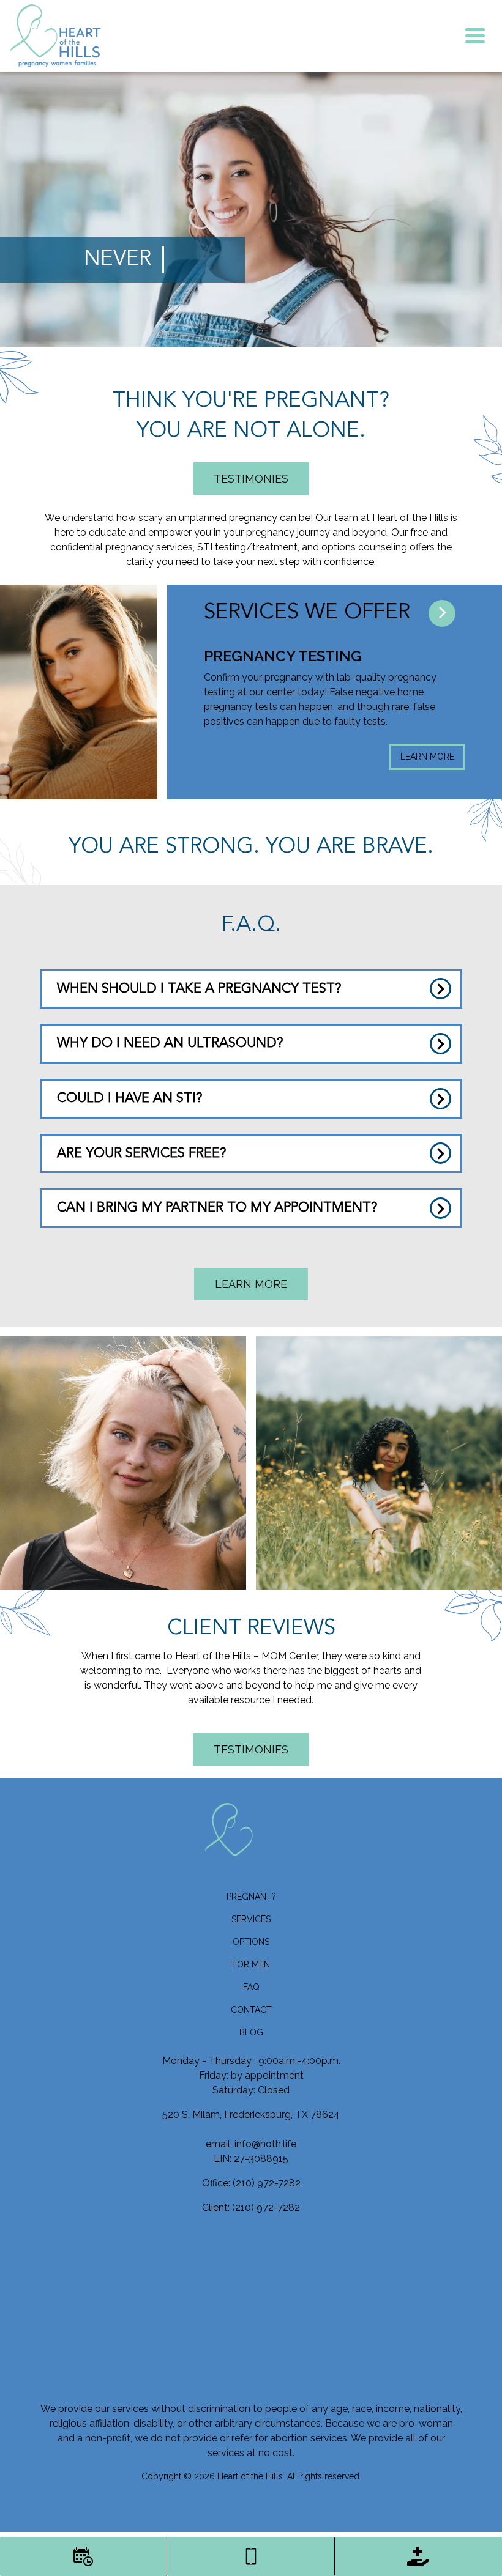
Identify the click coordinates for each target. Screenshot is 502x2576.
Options (251, 1942)
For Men (251, 1964)
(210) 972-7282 (267, 2183)
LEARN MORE (251, 1284)
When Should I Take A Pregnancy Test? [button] (199, 989)
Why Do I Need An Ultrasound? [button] (170, 1043)
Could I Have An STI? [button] (130, 1098)
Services (251, 1919)
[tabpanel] (238, 708)
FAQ (251, 1987)
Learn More (331, 757)
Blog (251, 2032)
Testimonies (251, 479)
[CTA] (442, 613)
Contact (251, 2010)
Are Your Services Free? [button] (142, 1153)
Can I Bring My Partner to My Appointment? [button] (217, 1208)
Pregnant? (251, 1897)
